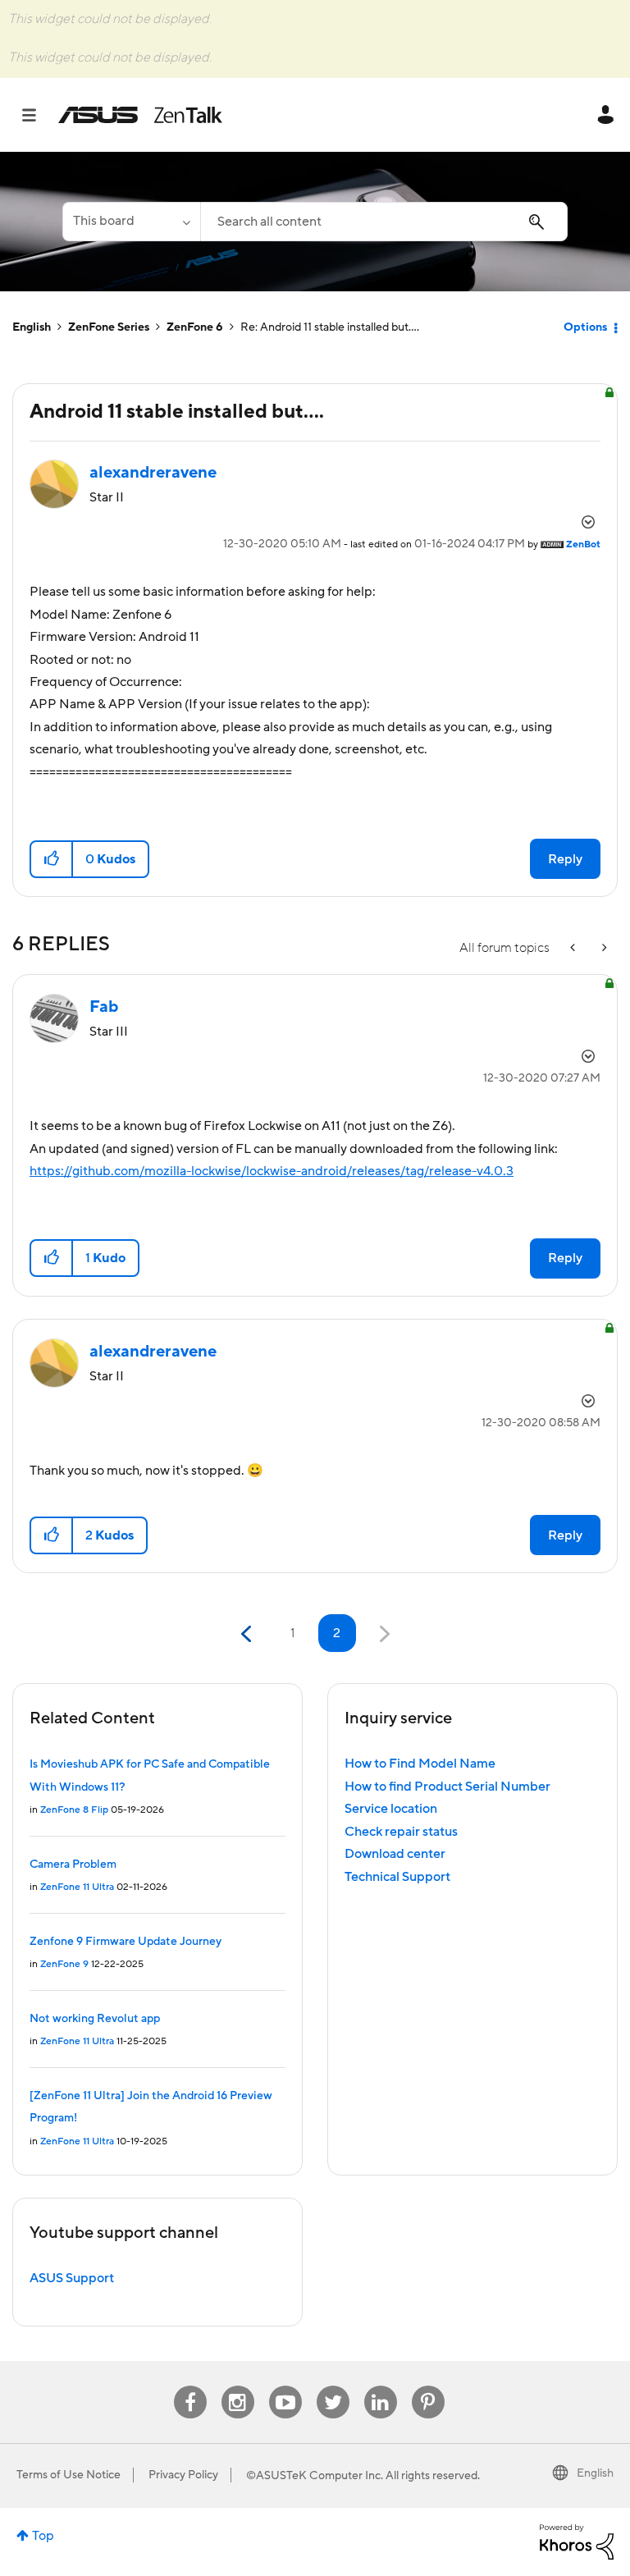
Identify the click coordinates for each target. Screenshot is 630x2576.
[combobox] (384, 222)
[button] (52, 859)
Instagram (237, 2386)
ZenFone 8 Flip (74, 1810)
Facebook (190, 2386)
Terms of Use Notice (68, 2475)
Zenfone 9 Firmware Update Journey (126, 1942)
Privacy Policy (183, 2475)
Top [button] (43, 2536)
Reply (565, 859)
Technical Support (397, 1877)
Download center (395, 1854)
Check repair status (401, 1832)
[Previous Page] (248, 1634)
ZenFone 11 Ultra (77, 1887)
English (32, 327)
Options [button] (585, 327)
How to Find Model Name (420, 1764)
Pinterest (428, 2386)
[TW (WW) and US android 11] (603, 948)
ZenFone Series (109, 327)
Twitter (333, 2386)
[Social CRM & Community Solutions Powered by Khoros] (577, 2541)
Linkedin (381, 2386)
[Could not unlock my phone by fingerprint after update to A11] (574, 948)
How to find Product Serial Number (447, 1787)
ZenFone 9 (64, 1964)
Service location (391, 1809)
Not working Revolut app (95, 2019)
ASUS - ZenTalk (140, 115)
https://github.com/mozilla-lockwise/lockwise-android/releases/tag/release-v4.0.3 (272, 1171)
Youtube (285, 2386)
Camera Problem (73, 1865)
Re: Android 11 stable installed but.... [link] (330, 327)
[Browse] (37, 115)
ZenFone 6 (195, 327)
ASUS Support (72, 2278)
